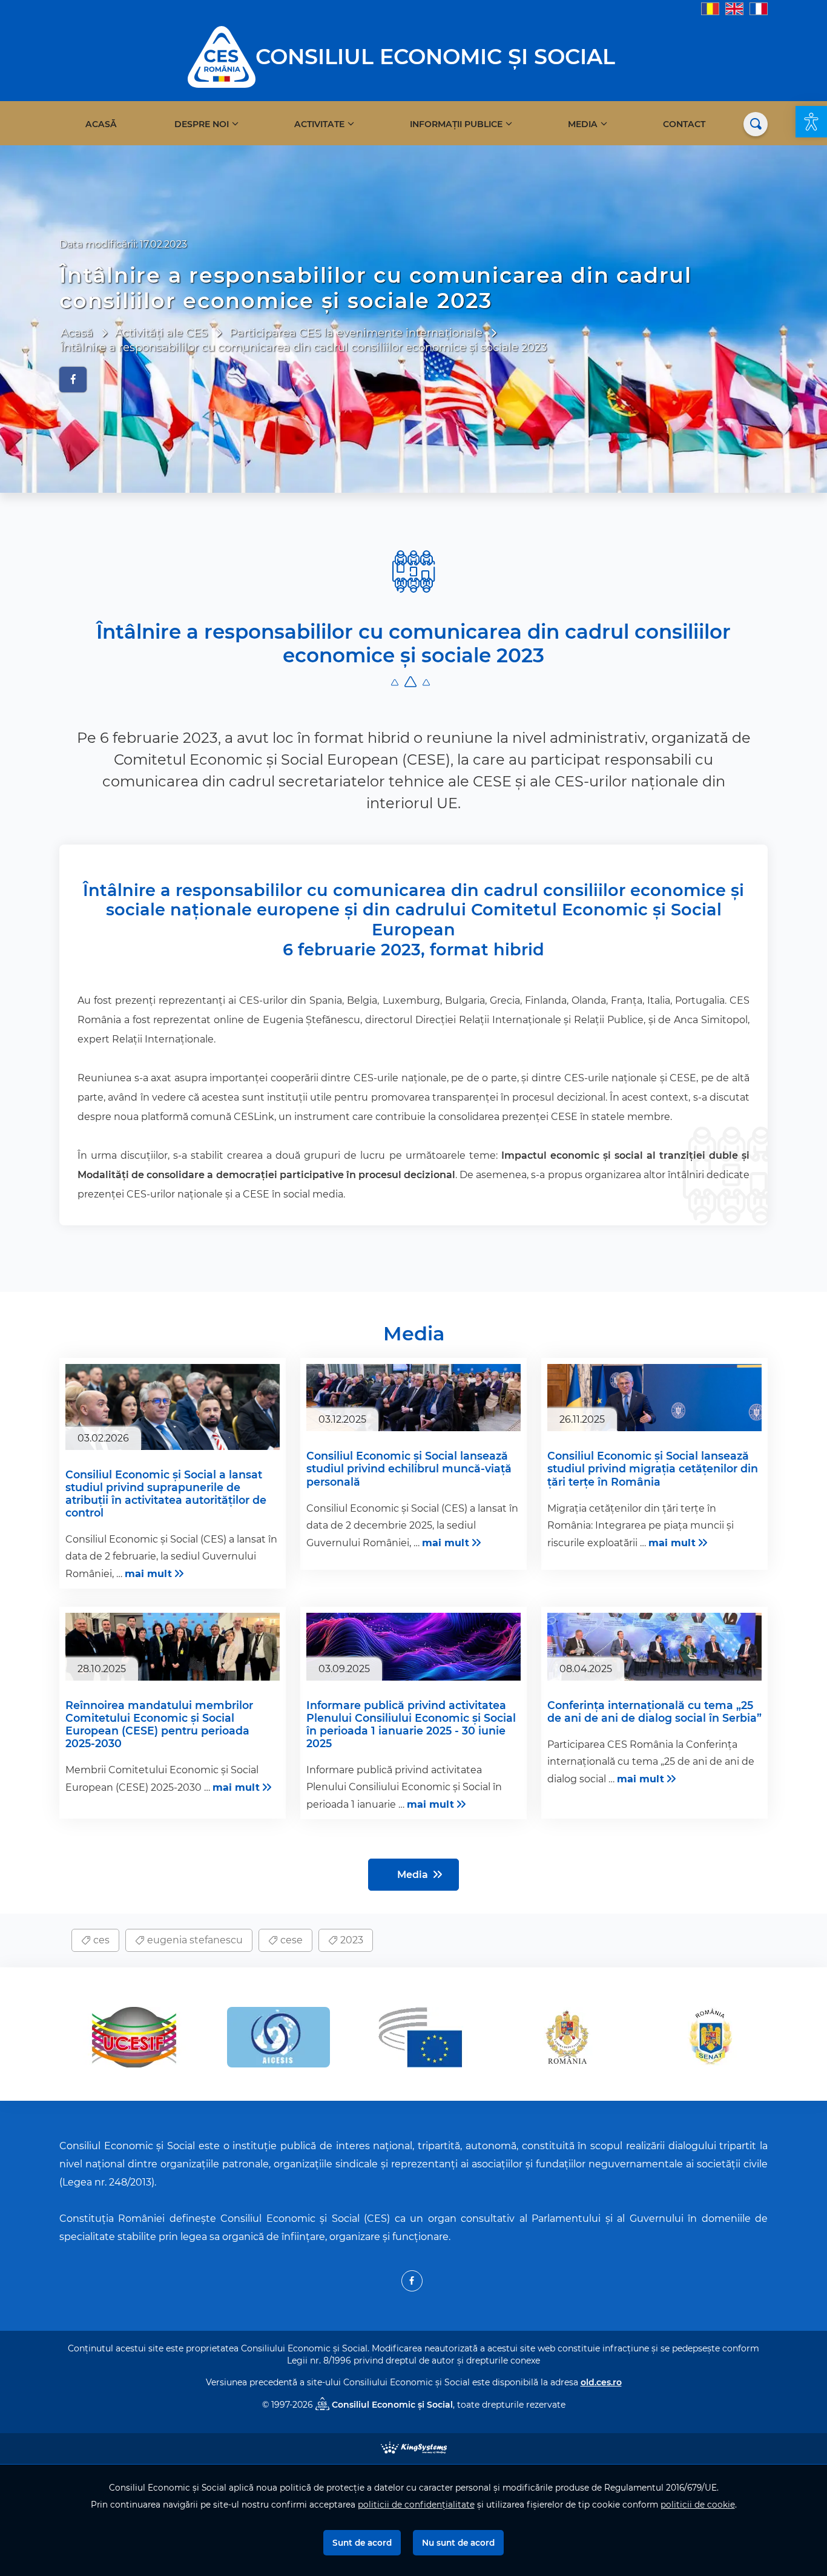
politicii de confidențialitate (416, 2505)
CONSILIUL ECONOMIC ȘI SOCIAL (435, 57)
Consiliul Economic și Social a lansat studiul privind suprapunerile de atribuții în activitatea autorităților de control (166, 1494)
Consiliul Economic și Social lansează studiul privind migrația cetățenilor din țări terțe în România (653, 1468)
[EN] (734, 8)
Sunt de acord (362, 2543)
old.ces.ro (601, 2382)
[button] (811, 122)
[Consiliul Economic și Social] (222, 56)
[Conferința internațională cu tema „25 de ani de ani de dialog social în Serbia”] (654, 1647)
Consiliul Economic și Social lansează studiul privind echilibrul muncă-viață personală (409, 1468)
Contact (684, 124)
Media (583, 124)
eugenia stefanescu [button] (194, 1940)
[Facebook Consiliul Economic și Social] (412, 2281)
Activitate (319, 124)
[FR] (759, 8)
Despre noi (202, 124)
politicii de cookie (698, 2505)
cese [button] (290, 1940)
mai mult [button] (148, 1574)
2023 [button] (351, 1940)
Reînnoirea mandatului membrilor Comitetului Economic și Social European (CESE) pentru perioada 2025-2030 (159, 1724)
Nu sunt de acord (458, 2543)
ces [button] (100, 1940)
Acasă (101, 124)
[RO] (710, 8)
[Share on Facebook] (73, 380)
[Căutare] (756, 124)
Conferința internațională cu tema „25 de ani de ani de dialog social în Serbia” (654, 1711)
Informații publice (456, 124)
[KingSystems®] (414, 2447)
